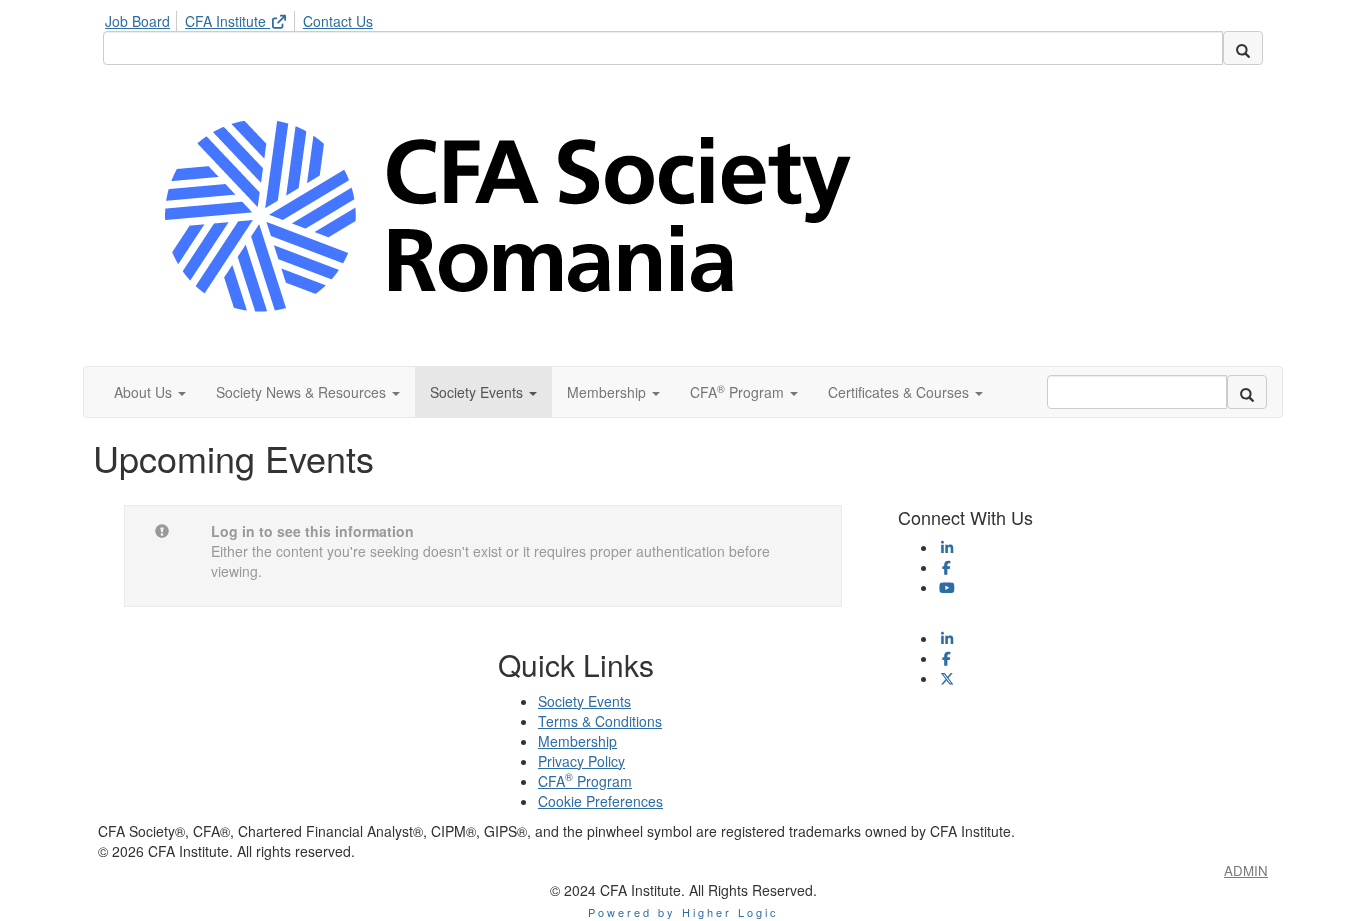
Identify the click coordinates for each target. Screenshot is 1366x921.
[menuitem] (143, 18)
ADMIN (1246, 870)
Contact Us (338, 21)
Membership (577, 741)
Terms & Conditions (600, 721)
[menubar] (244, 18)
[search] (1243, 48)
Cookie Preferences (600, 801)
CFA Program (585, 781)
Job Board (137, 21)
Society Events (584, 701)
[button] (150, 392)
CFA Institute (227, 21)
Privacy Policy (581, 761)
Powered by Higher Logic (683, 912)
